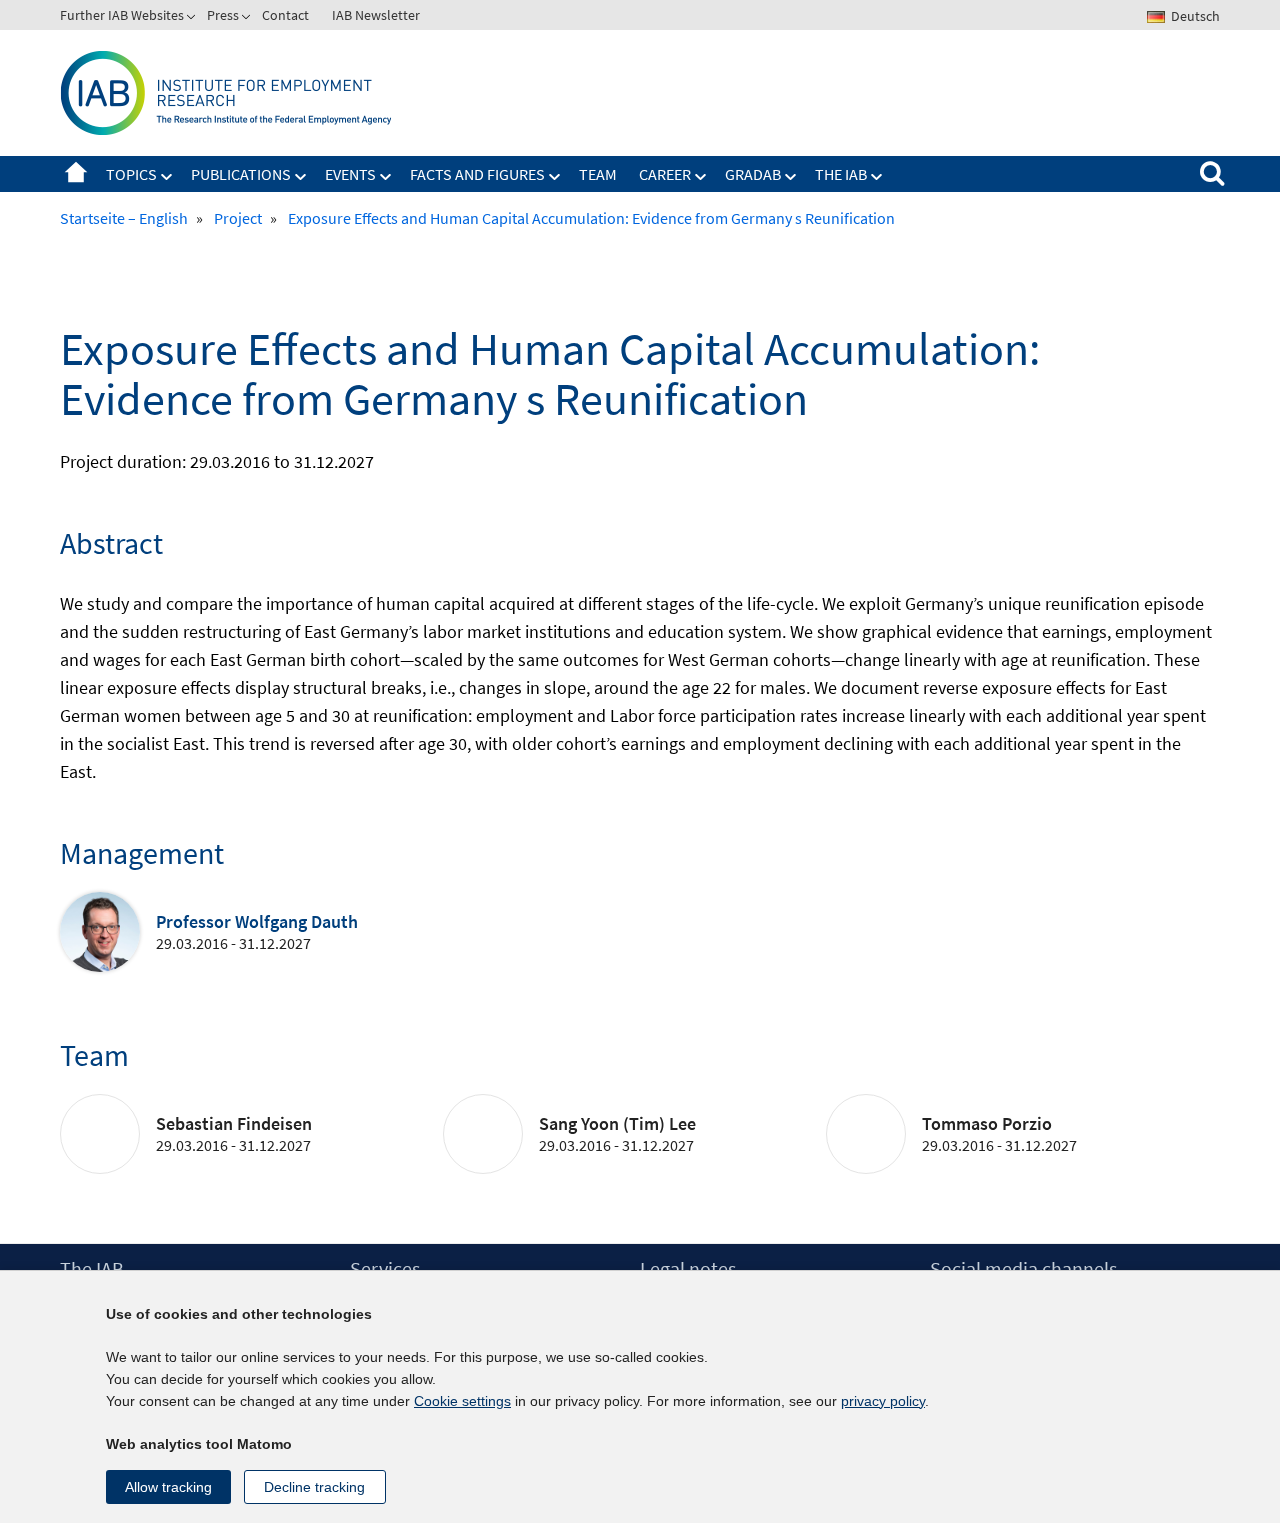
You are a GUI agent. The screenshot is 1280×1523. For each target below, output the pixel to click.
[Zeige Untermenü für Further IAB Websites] (193, 19)
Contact (285, 15)
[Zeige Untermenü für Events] (386, 177)
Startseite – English (76, 174)
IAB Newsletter (376, 15)
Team (598, 174)
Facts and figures (477, 174)
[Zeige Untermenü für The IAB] (877, 177)
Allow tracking (168, 1487)
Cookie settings (462, 1401)
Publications (241, 174)
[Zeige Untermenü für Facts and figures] (555, 177)
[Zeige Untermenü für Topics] (167, 177)
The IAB (841, 174)
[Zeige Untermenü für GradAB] (791, 177)
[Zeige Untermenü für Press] (248, 19)
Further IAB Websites (122, 15)
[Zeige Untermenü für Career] (701, 177)
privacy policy (883, 1401)
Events (350, 174)
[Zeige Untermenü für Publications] (301, 177)
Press (223, 15)
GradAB (753, 174)
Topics (131, 174)
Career (665, 174)
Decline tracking (314, 1487)
